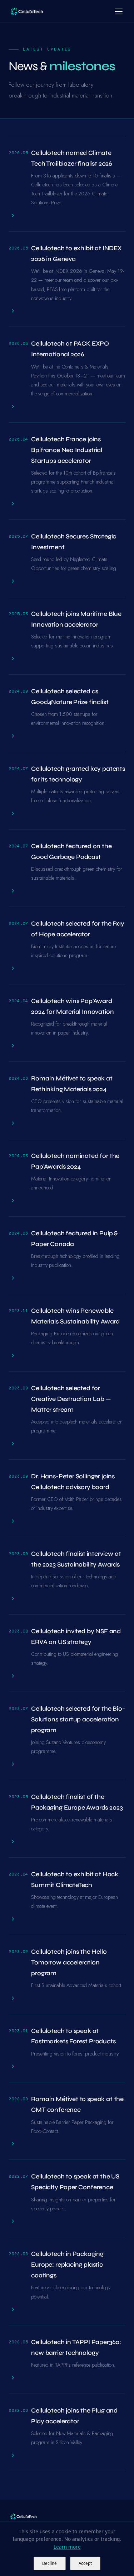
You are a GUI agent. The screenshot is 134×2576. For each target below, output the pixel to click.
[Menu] (119, 11)
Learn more (67, 2547)
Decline (49, 2563)
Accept (85, 2563)
